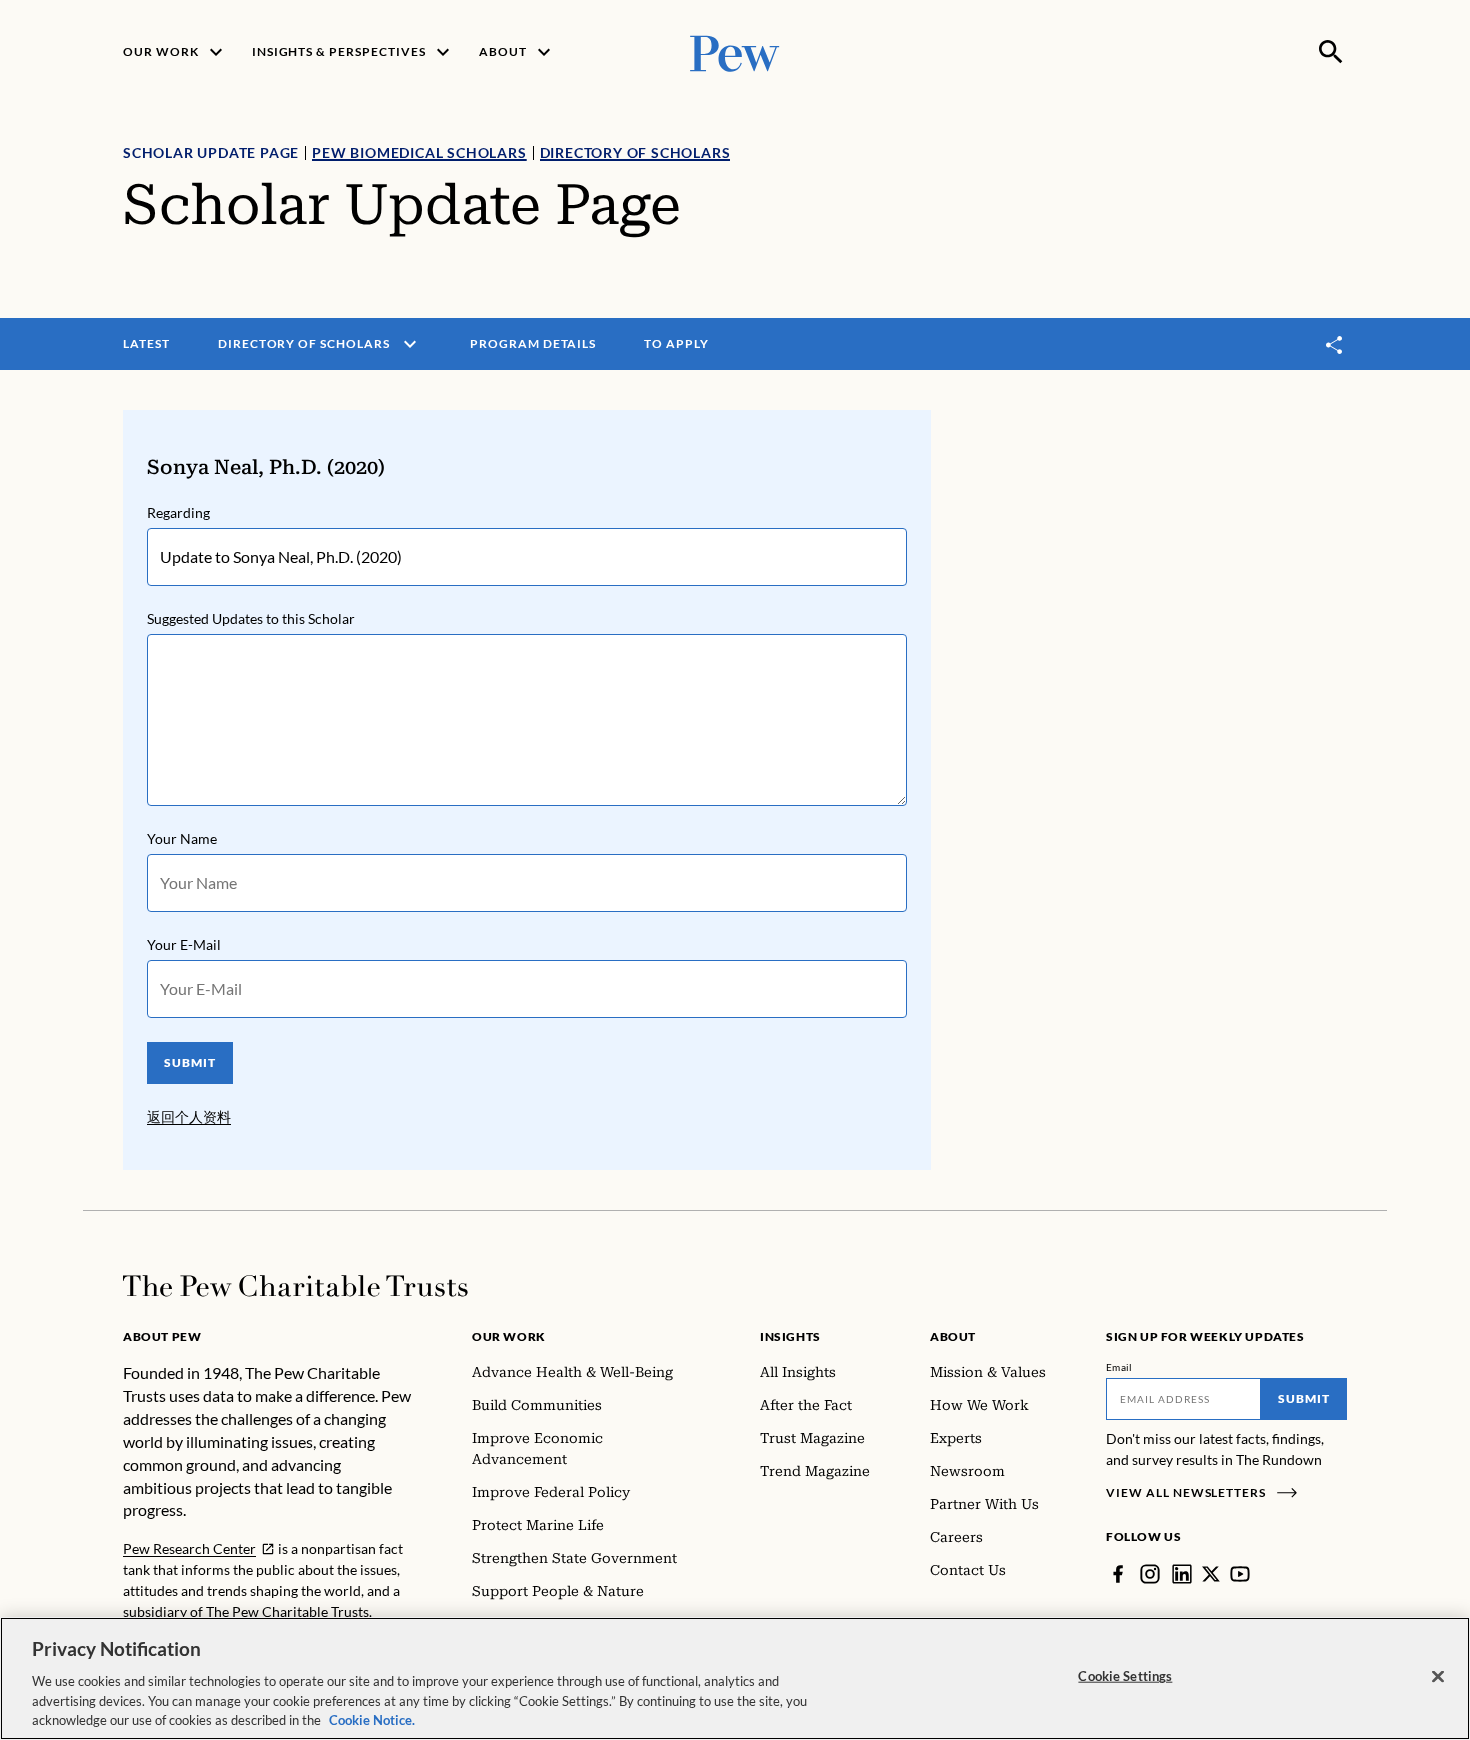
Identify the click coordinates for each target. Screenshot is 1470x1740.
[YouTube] (1240, 1574)
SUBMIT (190, 1062)
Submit (1304, 1398)
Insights (790, 1336)
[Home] (295, 1286)
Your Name (182, 838)
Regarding (178, 512)
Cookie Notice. (372, 1719)
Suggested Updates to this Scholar (251, 618)
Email (1119, 1367)
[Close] (1438, 1677)
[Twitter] (1211, 1574)
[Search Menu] (1331, 52)
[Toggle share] (1335, 344)
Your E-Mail (184, 944)
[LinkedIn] (1182, 1574)
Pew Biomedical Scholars (419, 152)
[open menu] (410, 344)
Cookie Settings (1125, 1676)
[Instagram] (1150, 1574)
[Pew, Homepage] (735, 51)
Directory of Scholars (635, 152)
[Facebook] (1118, 1574)
